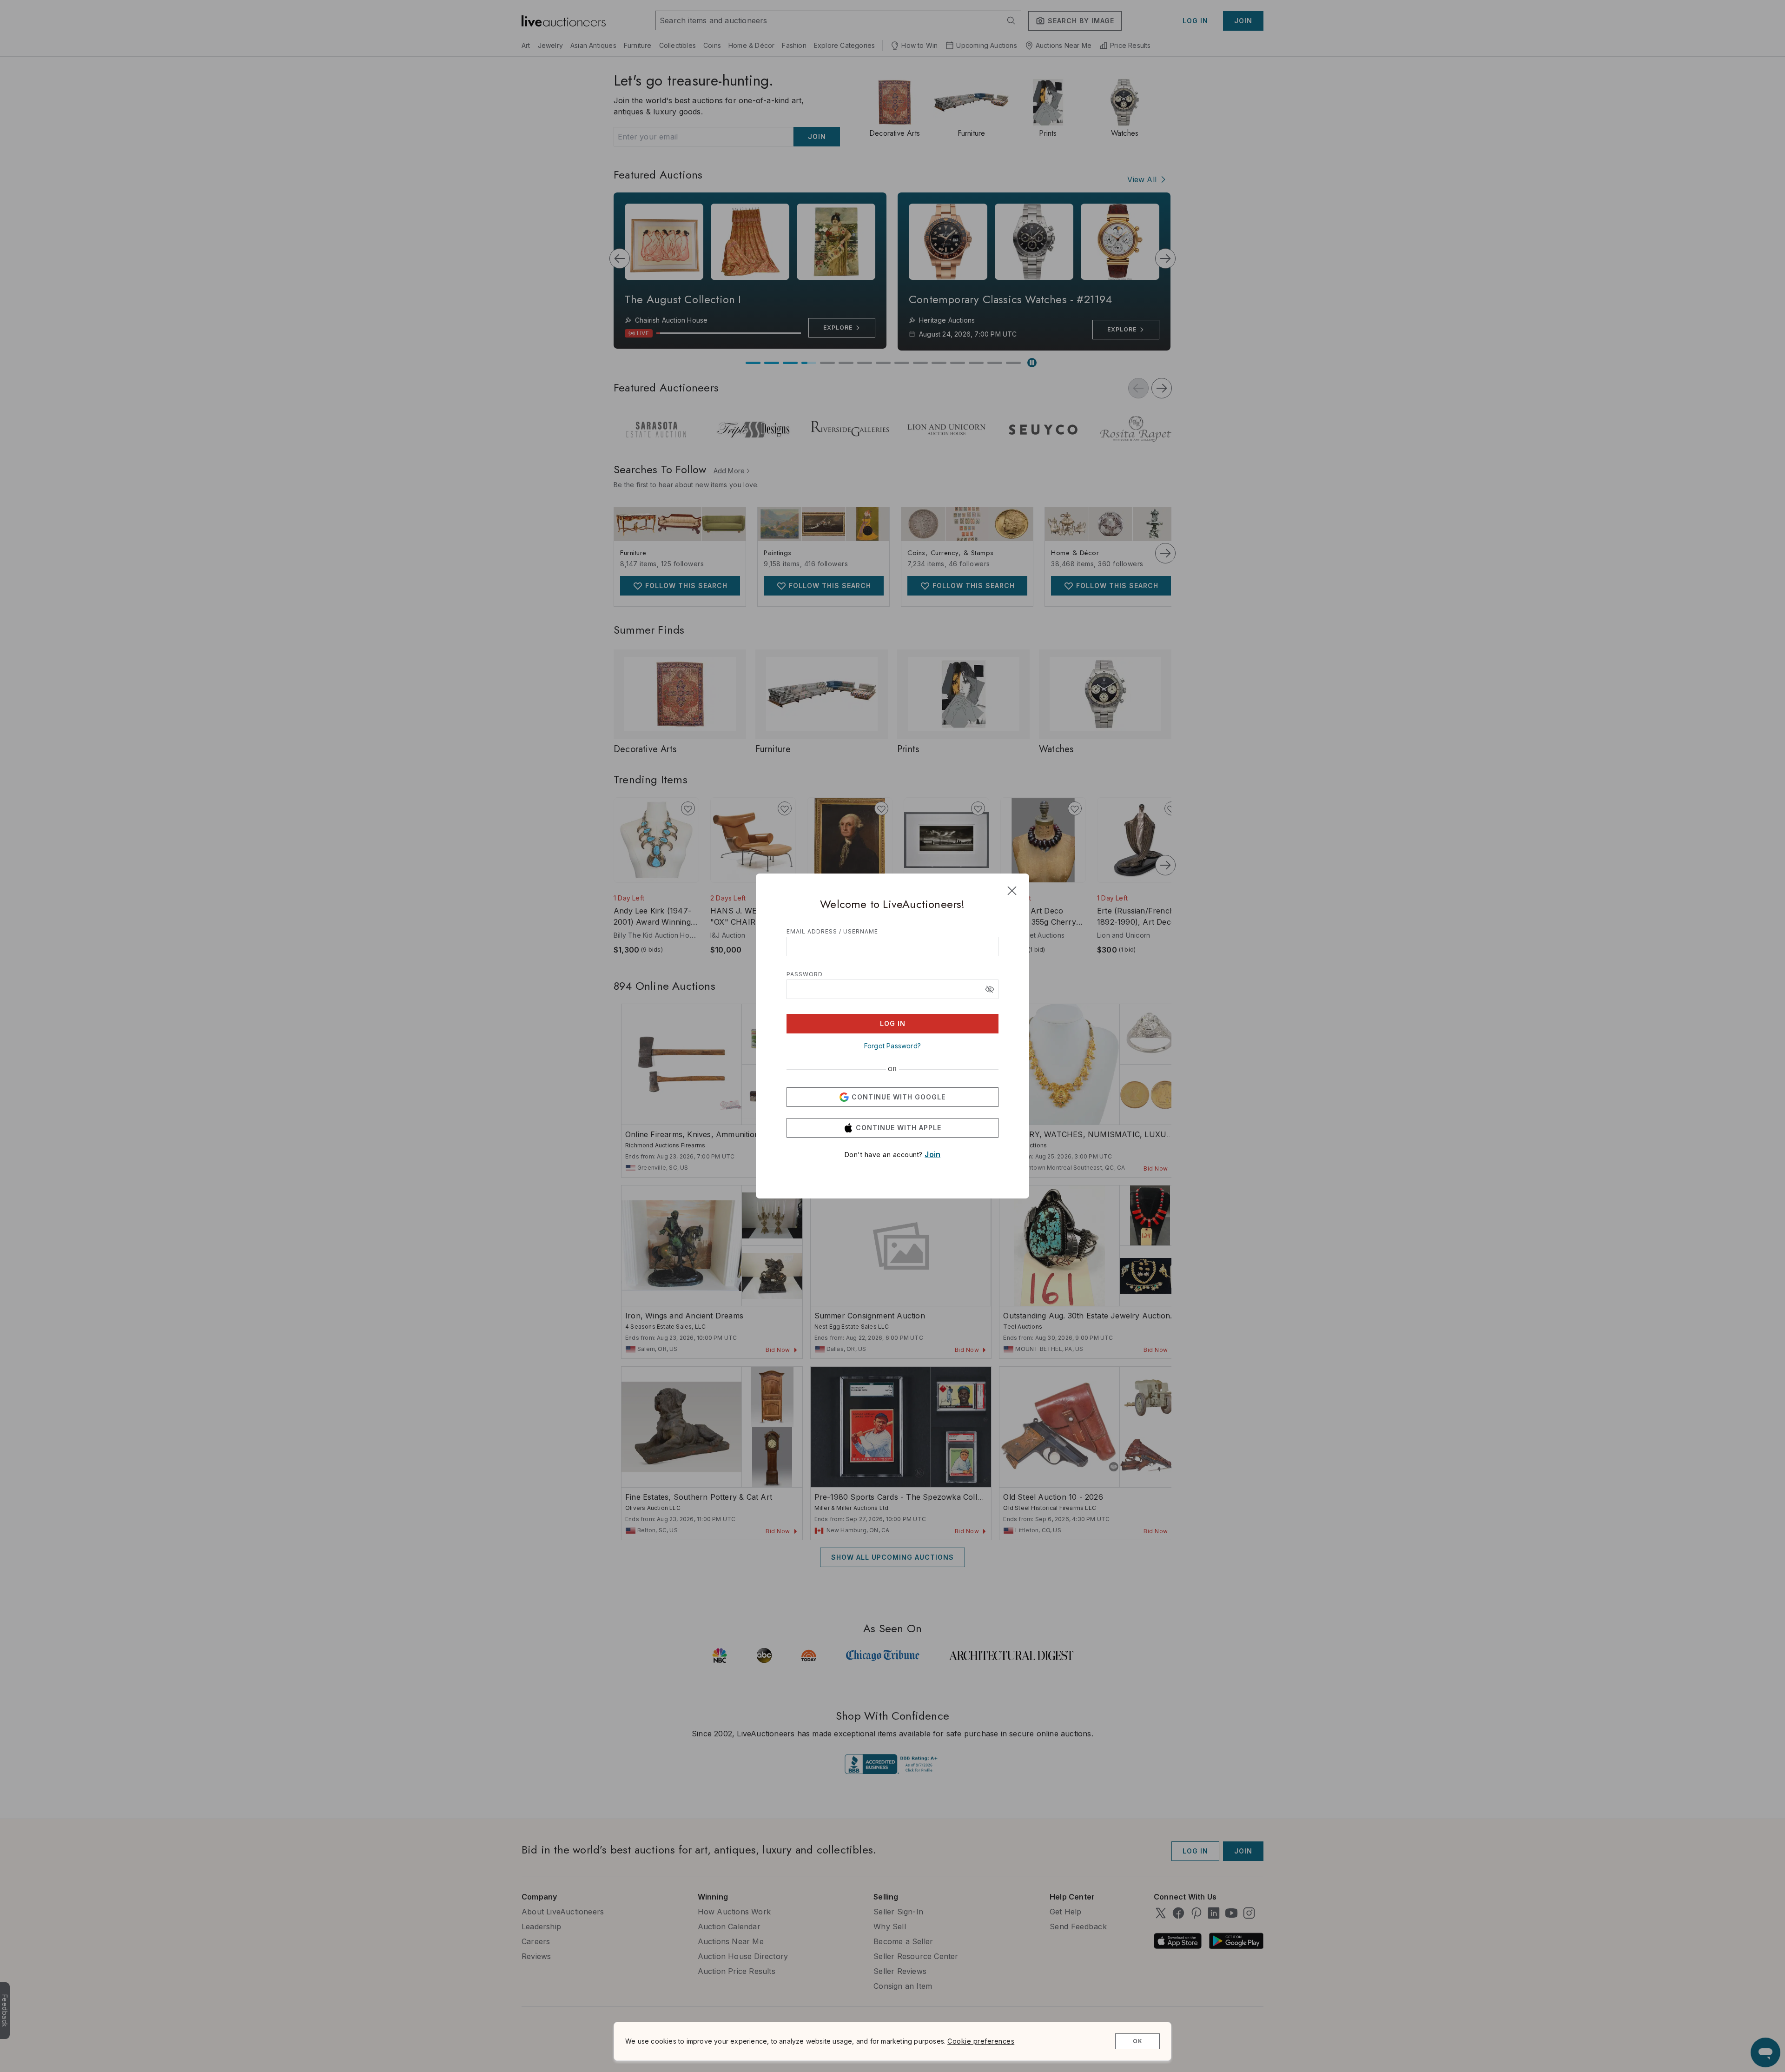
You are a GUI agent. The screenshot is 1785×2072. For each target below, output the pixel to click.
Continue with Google (899, 1097)
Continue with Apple (899, 1128)
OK (1138, 2041)
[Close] (1012, 891)
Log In (893, 1023)
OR (892, 1069)
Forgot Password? (892, 1046)
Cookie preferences (981, 2041)
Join (932, 1154)
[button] (990, 989)
